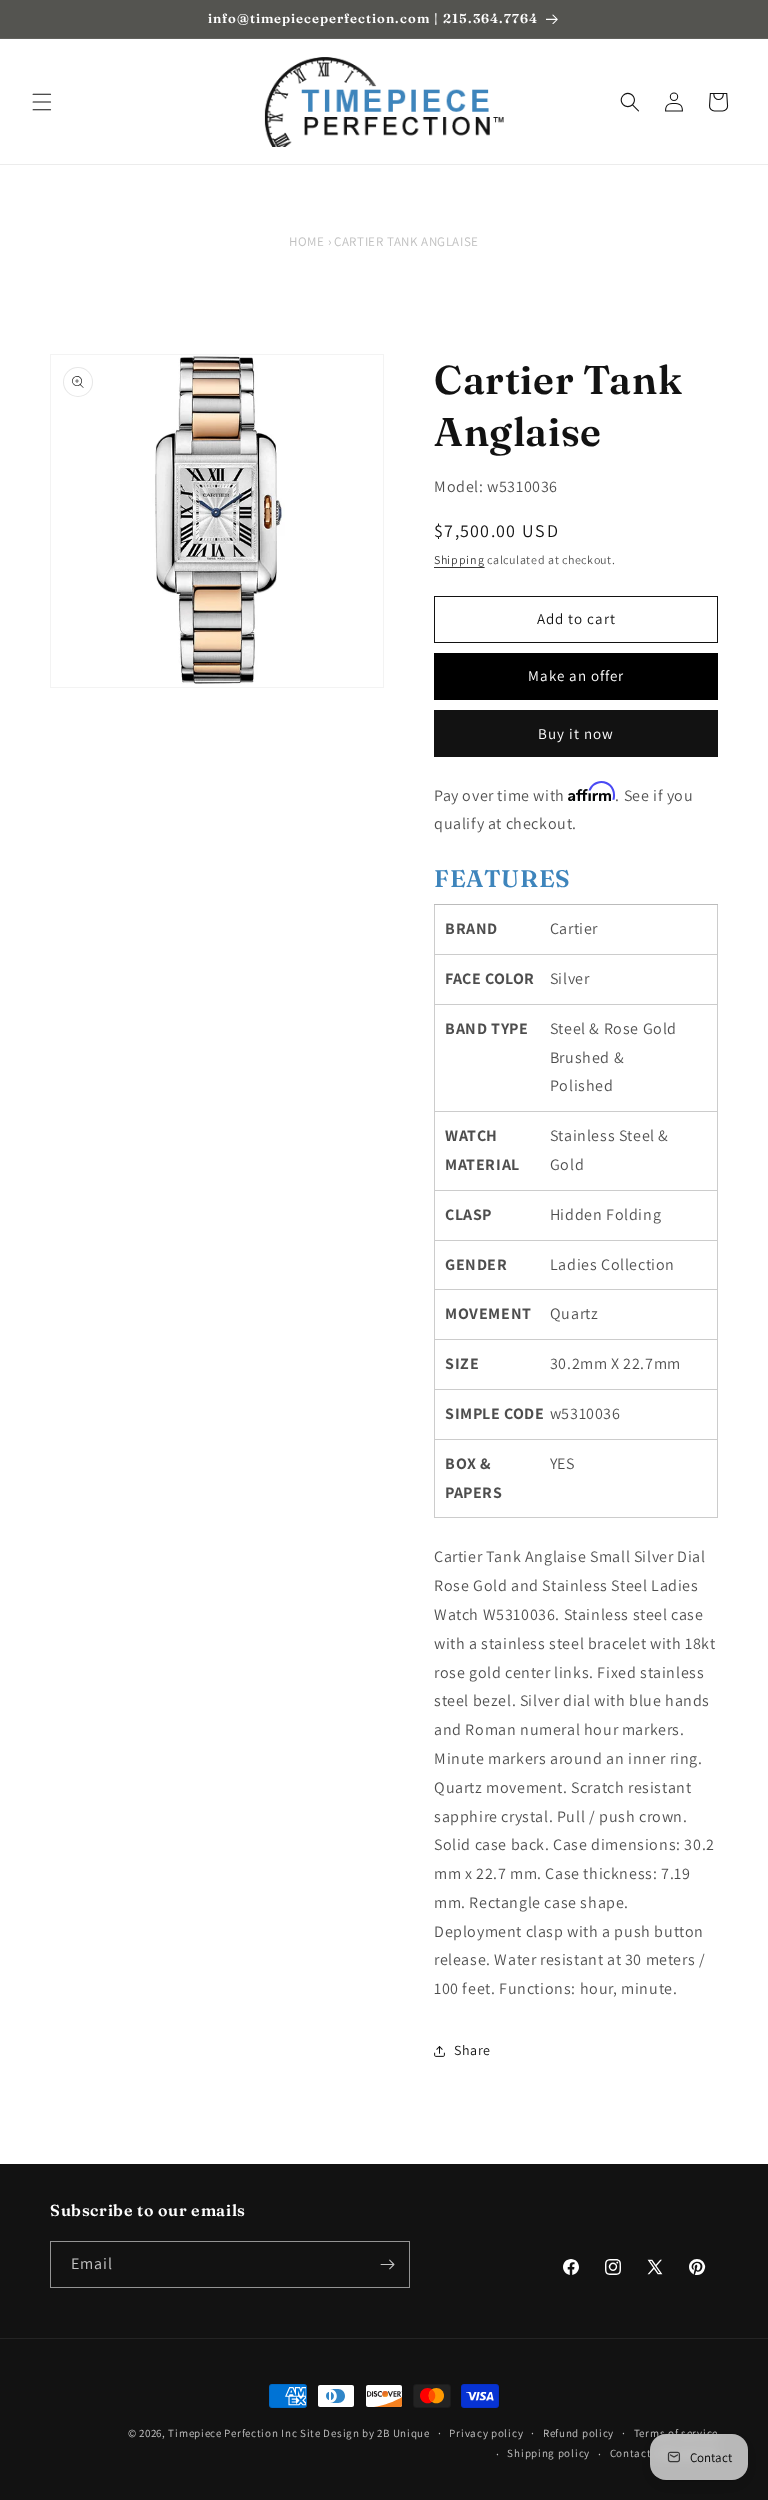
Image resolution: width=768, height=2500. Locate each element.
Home (306, 241)
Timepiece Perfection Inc (232, 2433)
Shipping (459, 559)
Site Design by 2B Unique (365, 2433)
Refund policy (578, 2433)
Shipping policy (548, 2453)
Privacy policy (486, 2433)
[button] (42, 102)
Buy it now (576, 733)
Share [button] (472, 2050)
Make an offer (576, 675)
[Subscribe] (387, 2264)
